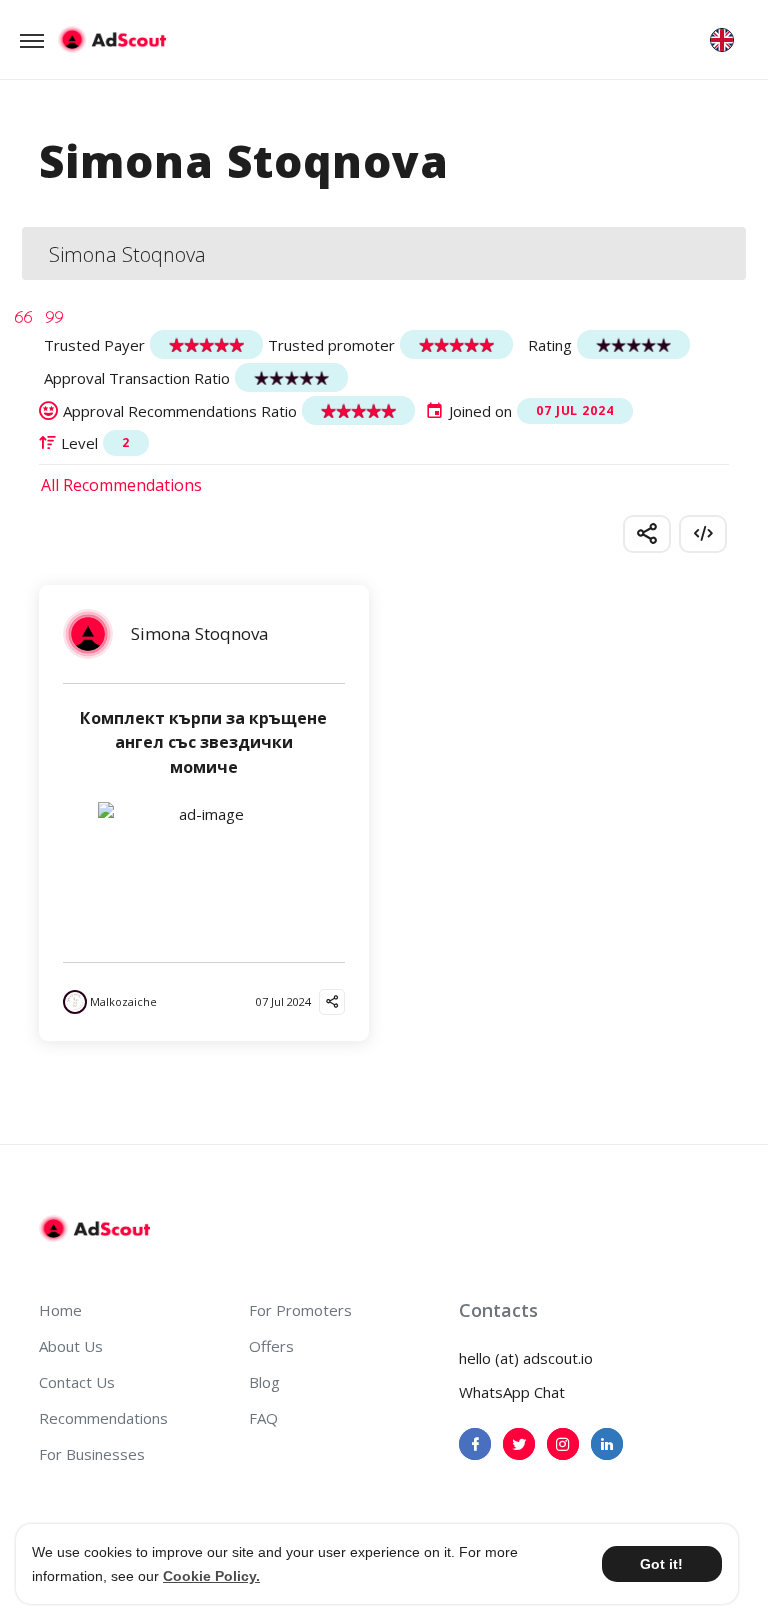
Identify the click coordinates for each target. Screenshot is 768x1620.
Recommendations (103, 1418)
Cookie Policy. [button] (211, 1576)
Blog (264, 1382)
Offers (271, 1346)
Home (60, 1310)
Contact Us (77, 1382)
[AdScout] (94, 1229)
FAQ (263, 1418)
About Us (71, 1346)
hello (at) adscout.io (526, 1358)
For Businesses (92, 1454)
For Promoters (300, 1310)
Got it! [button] (661, 1564)
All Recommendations (121, 485)
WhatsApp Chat (512, 1392)
